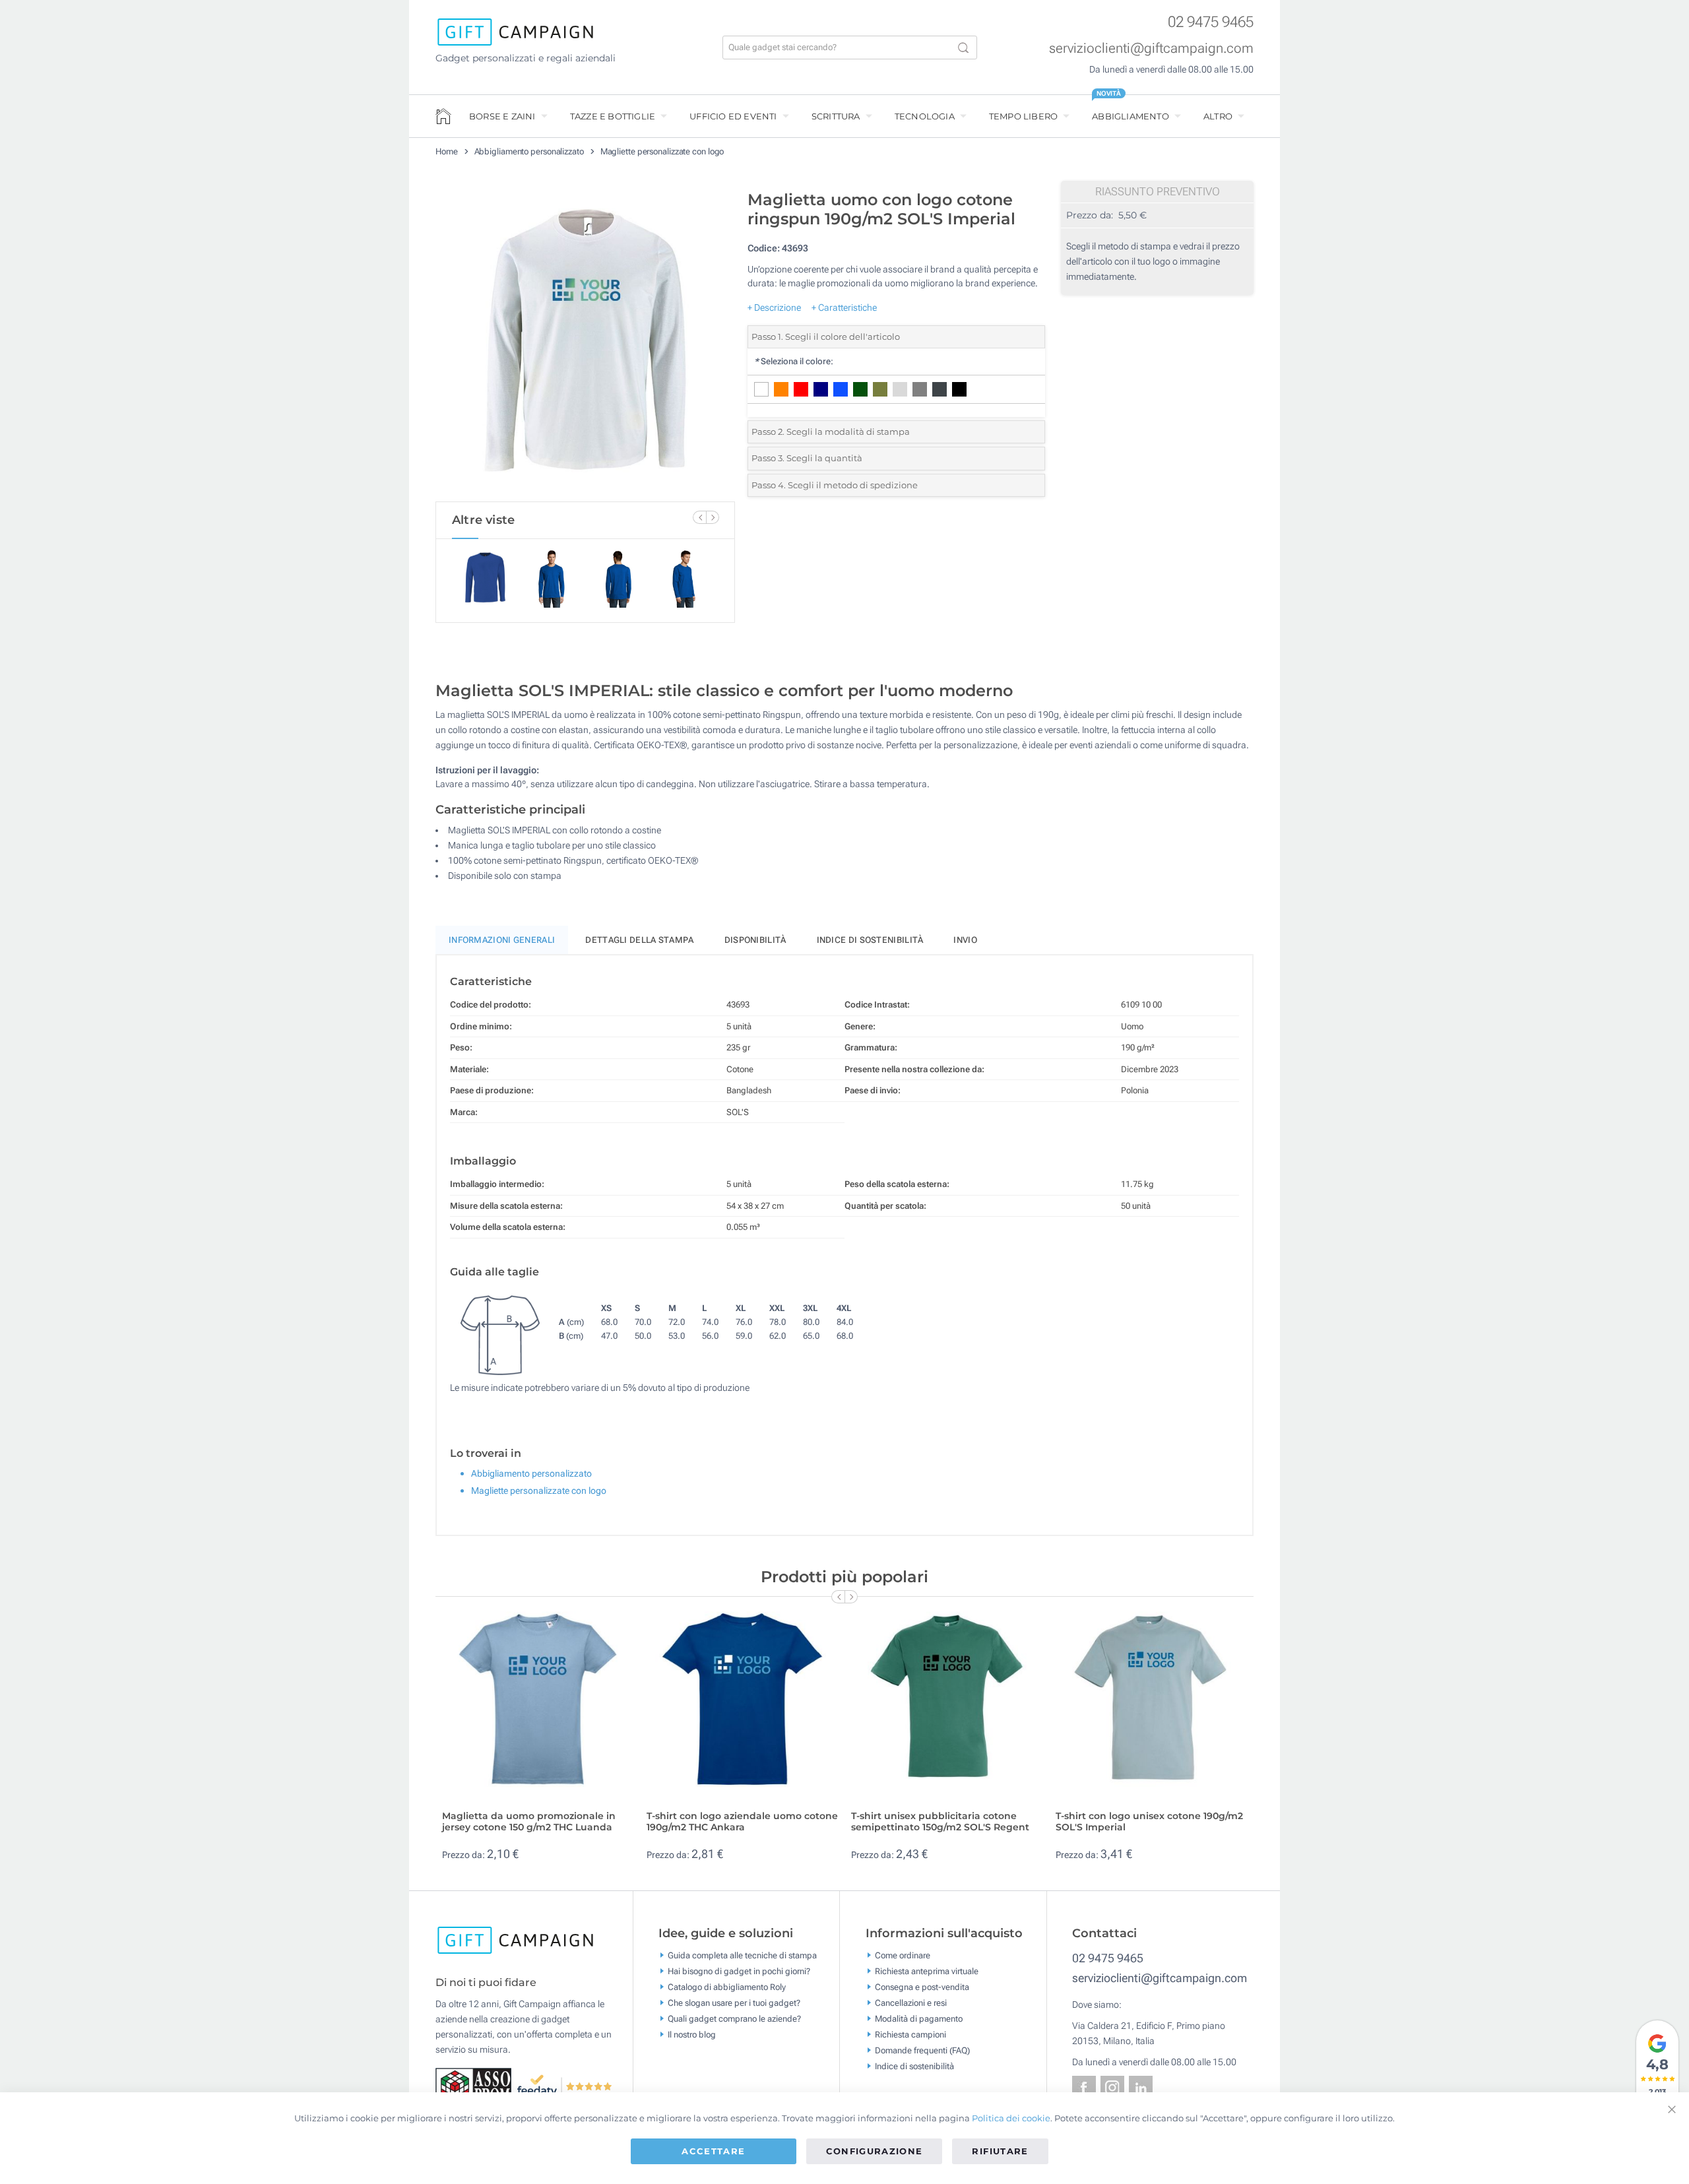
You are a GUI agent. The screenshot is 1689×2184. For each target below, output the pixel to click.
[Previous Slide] (699, 517)
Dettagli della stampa (639, 940)
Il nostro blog (692, 2034)
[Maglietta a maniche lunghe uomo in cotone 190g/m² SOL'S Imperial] (585, 342)
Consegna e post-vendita (922, 1986)
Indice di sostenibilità (870, 940)
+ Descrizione (774, 307)
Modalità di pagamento (919, 2018)
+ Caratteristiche (844, 307)
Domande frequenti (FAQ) (922, 2050)
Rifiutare (1000, 2151)
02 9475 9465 (1211, 22)
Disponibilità (755, 940)
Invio (965, 940)
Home (447, 151)
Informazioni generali (502, 940)
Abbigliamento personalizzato (529, 151)
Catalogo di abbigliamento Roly (727, 1986)
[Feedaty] (565, 2086)
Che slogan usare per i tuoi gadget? (734, 2002)
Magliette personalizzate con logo (662, 151)
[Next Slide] (713, 517)
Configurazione (875, 2151)
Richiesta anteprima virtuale (927, 1971)
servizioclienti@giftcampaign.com (1151, 48)
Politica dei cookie (1011, 2118)
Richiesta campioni (910, 2034)
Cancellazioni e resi (911, 2002)
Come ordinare (903, 1955)
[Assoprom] (476, 2086)
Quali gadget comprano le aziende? (734, 2018)
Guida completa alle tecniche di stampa (742, 1955)
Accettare (713, 2151)
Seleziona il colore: (794, 361)
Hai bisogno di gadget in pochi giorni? (739, 1971)
